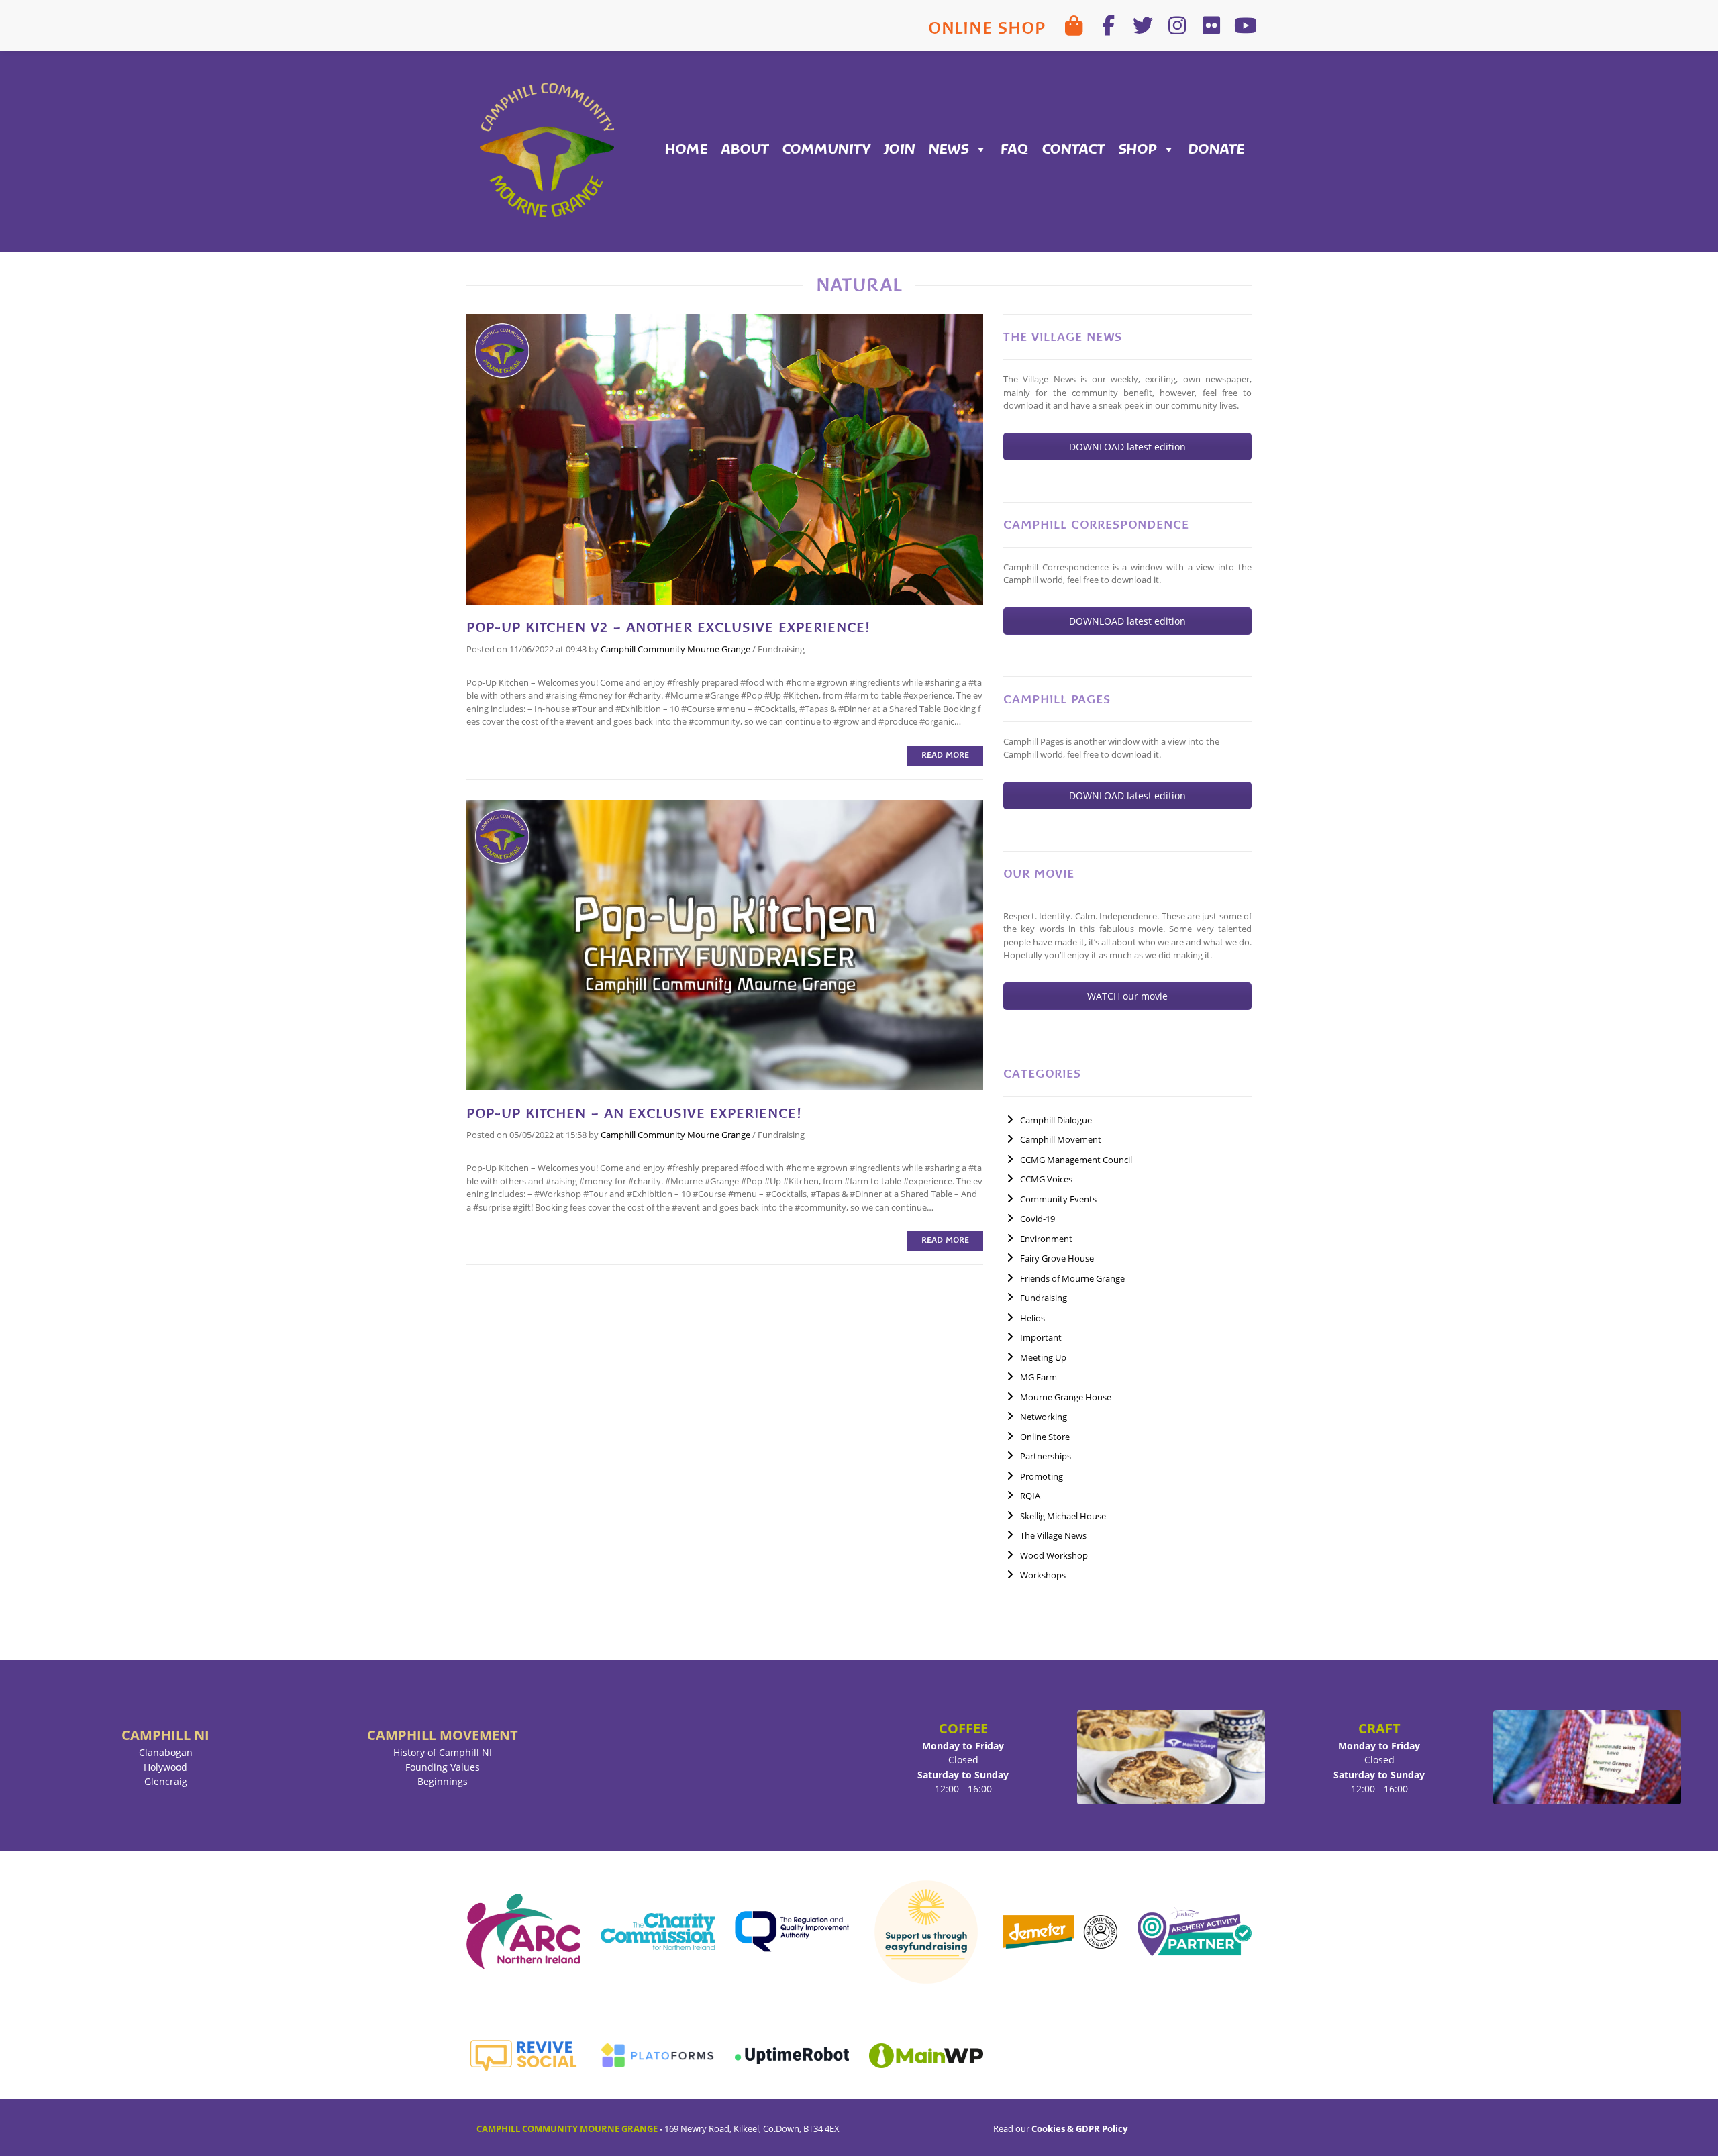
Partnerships (1046, 1456)
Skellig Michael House (1063, 1516)
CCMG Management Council (1076, 1160)
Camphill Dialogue (1056, 1120)
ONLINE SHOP (987, 28)
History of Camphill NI (443, 1752)
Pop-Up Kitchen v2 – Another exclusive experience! (668, 627)
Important (1041, 1337)
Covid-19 (1038, 1219)
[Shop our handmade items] (1074, 25)
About (745, 149)
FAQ (1015, 149)
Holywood (165, 1767)
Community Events (1058, 1199)
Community (826, 149)
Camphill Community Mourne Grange (675, 649)
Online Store (1045, 1437)
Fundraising (781, 649)
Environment (1046, 1239)
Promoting (1042, 1476)
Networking (1044, 1417)
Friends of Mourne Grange (1072, 1278)
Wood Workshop (1054, 1555)
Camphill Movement (1061, 1139)
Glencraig (166, 1781)
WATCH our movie (1127, 996)
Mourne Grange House (1066, 1397)
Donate (1217, 149)
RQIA (1030, 1496)
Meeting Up (1043, 1357)
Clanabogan (166, 1752)
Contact (1074, 149)
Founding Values (443, 1767)
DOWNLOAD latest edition (1127, 447)
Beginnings (443, 1781)
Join (900, 149)
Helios (1032, 1318)
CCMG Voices (1046, 1179)
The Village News (1053, 1535)
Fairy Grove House (1057, 1258)
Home (687, 149)
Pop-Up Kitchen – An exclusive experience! (634, 1113)
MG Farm (1039, 1377)
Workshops (1043, 1575)
